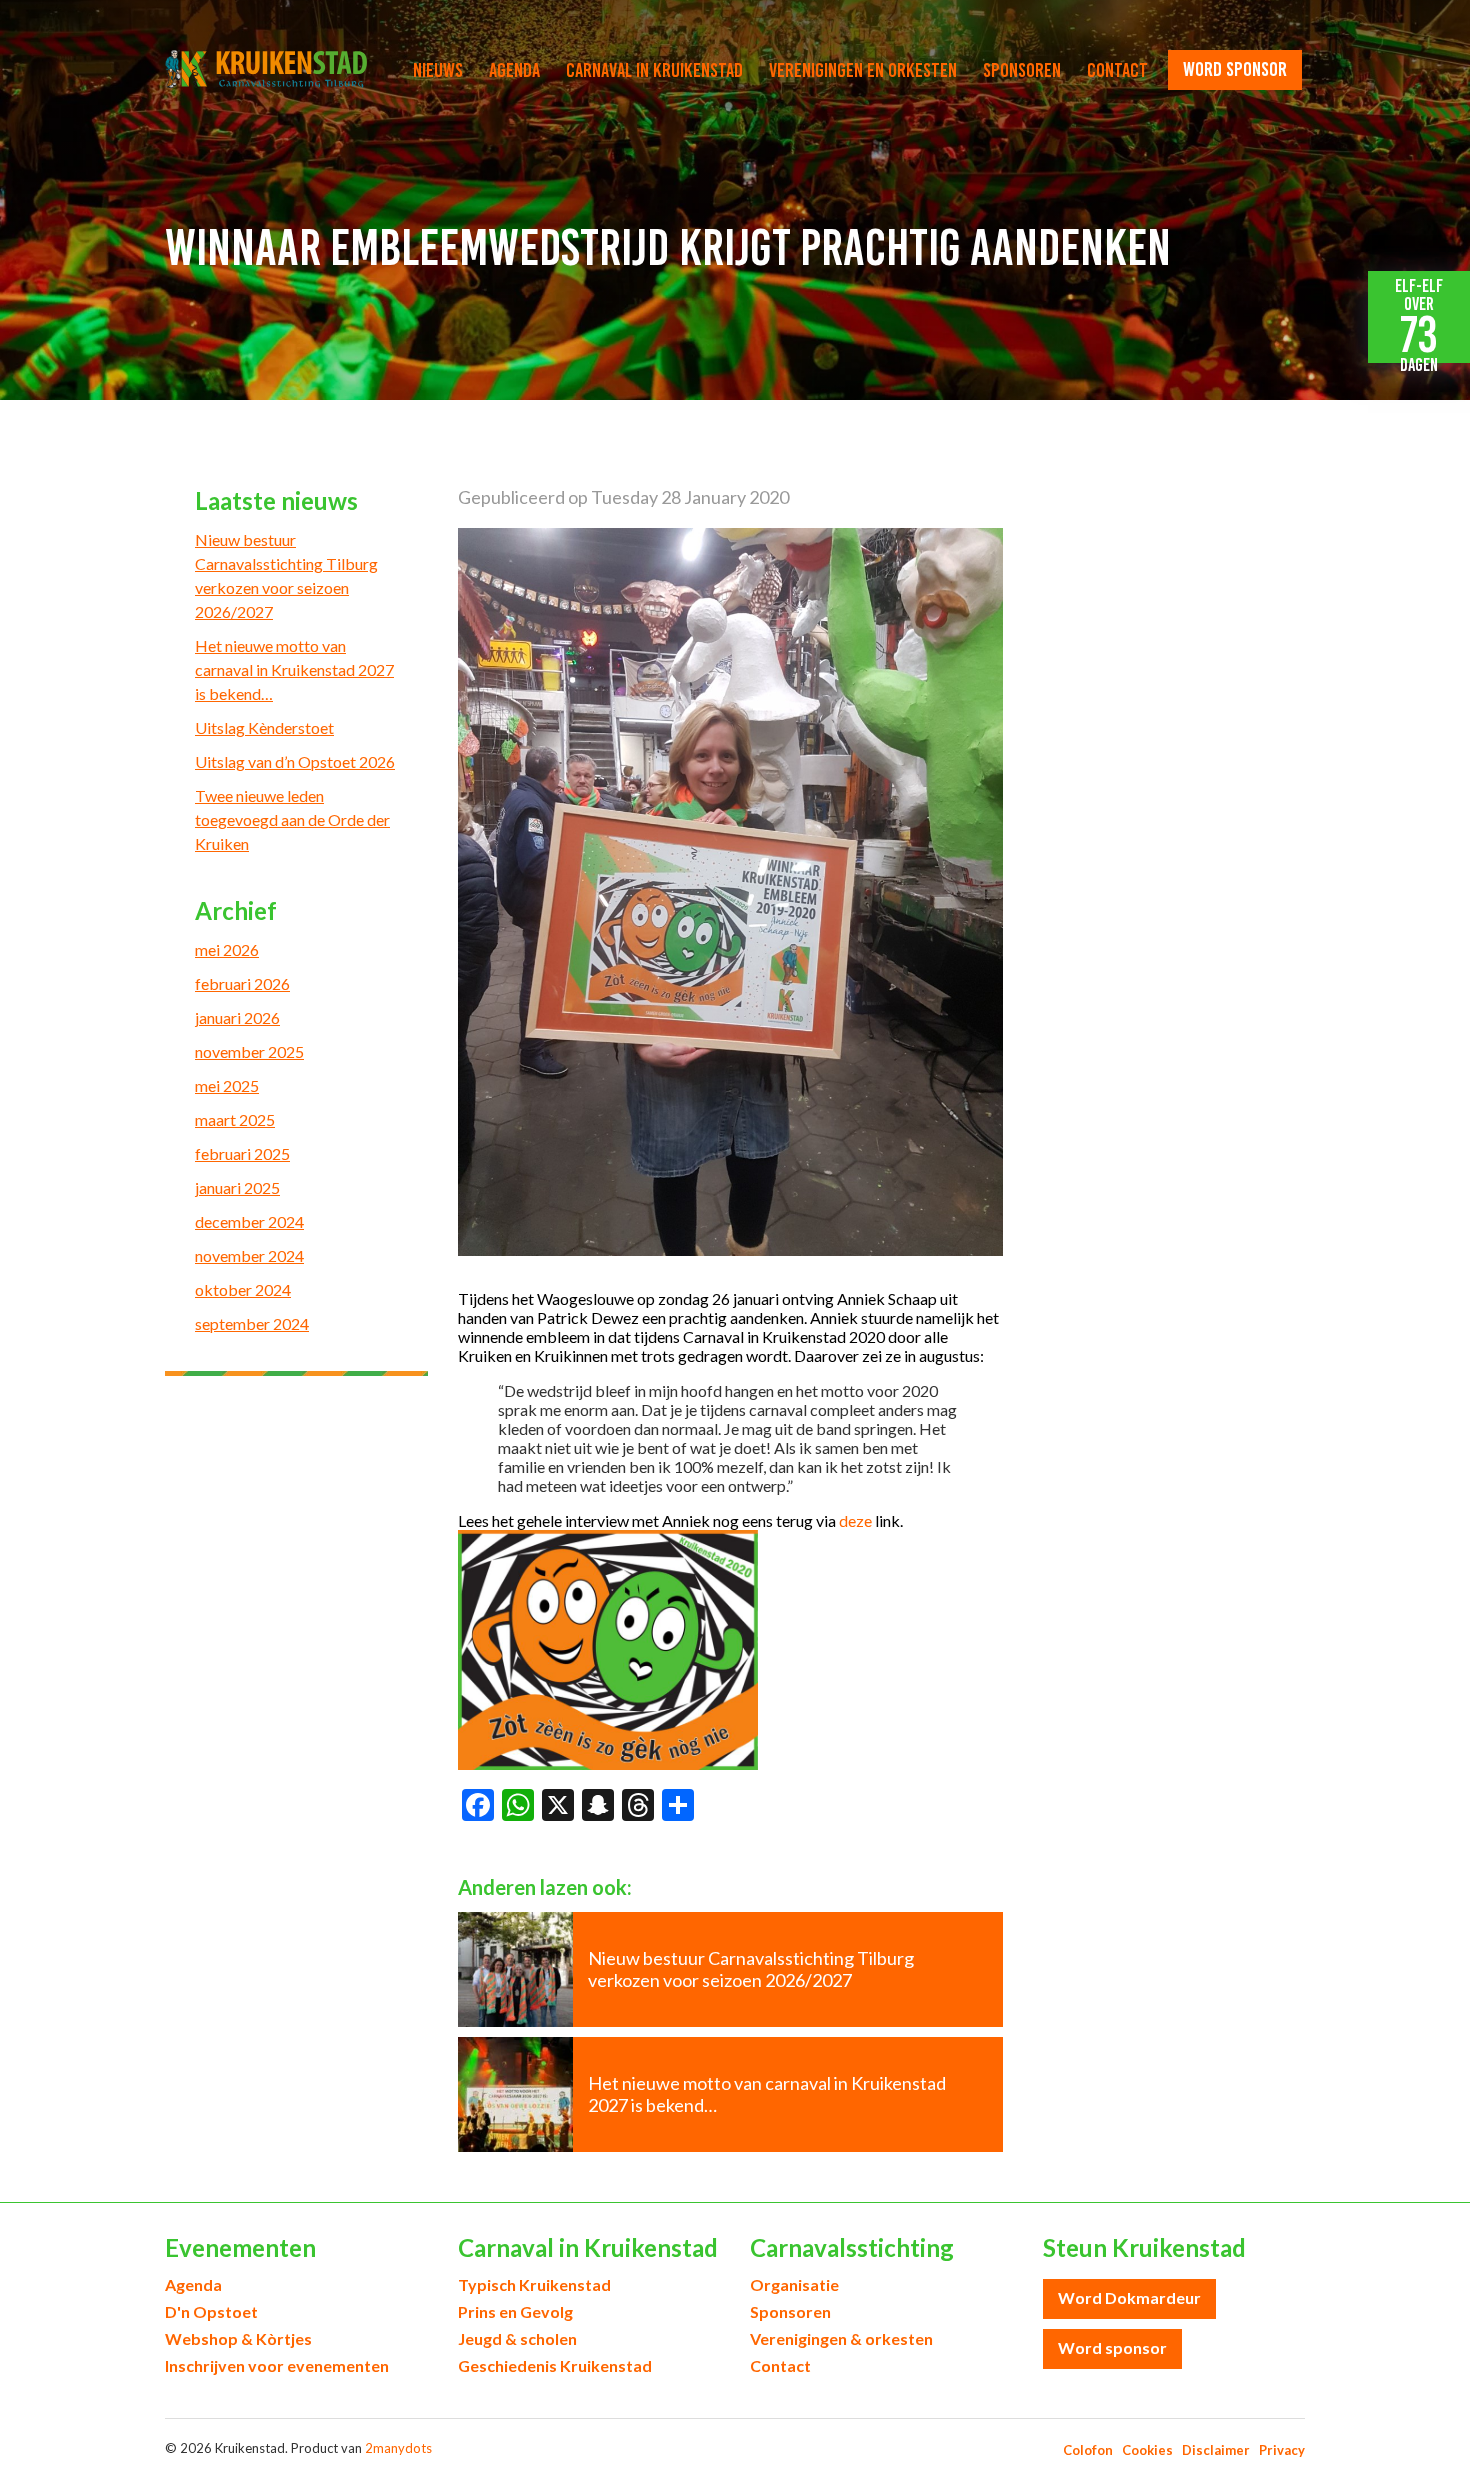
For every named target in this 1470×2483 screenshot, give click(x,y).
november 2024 (249, 1255)
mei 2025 (227, 1085)
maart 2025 (235, 1119)
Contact (1117, 70)
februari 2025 (242, 1153)
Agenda (514, 70)
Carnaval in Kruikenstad (654, 70)
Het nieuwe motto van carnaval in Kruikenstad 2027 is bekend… (294, 669)
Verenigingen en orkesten (863, 70)
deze (855, 1520)
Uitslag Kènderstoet (264, 727)
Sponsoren (1022, 70)
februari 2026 (242, 983)
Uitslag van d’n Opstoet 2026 (295, 761)
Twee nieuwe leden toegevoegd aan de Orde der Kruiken (292, 819)
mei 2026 (227, 949)
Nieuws (438, 70)
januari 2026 (237, 1017)
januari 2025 (237, 1187)
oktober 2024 (243, 1289)
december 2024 (249, 1221)
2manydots (398, 2448)
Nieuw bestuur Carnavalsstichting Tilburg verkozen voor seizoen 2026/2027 (286, 575)
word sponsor (1235, 69)
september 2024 (252, 1323)
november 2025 (249, 1051)
